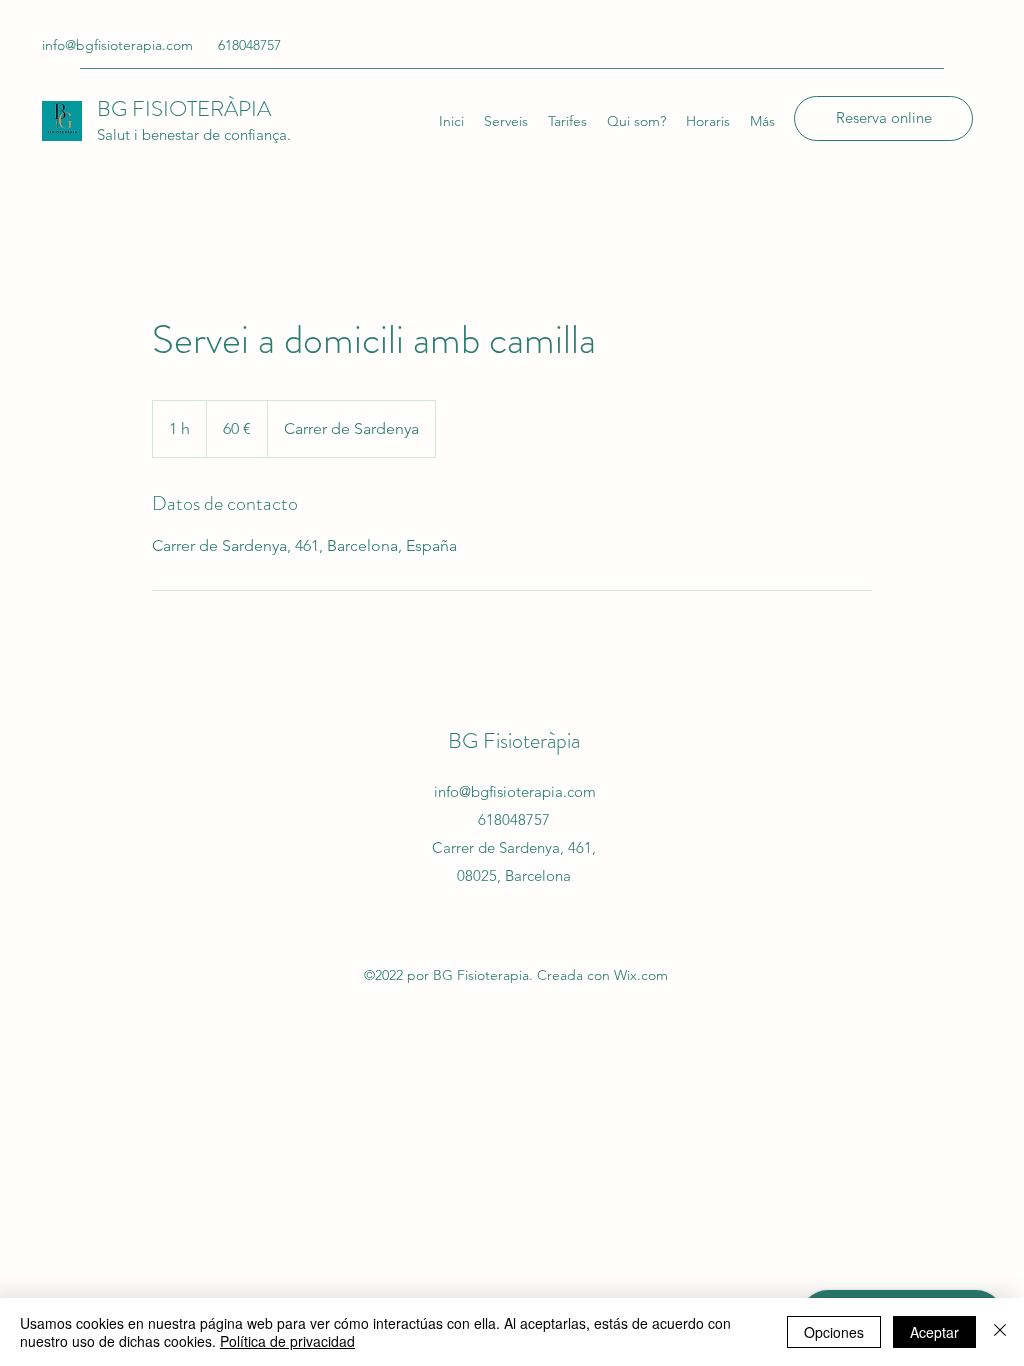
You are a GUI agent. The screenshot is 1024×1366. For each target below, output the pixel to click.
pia (568, 740)
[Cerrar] (1000, 1332)
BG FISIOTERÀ (167, 108)
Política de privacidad (287, 1341)
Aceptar (934, 1332)
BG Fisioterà (502, 740)
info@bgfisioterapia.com (117, 45)
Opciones (834, 1332)
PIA (254, 108)
